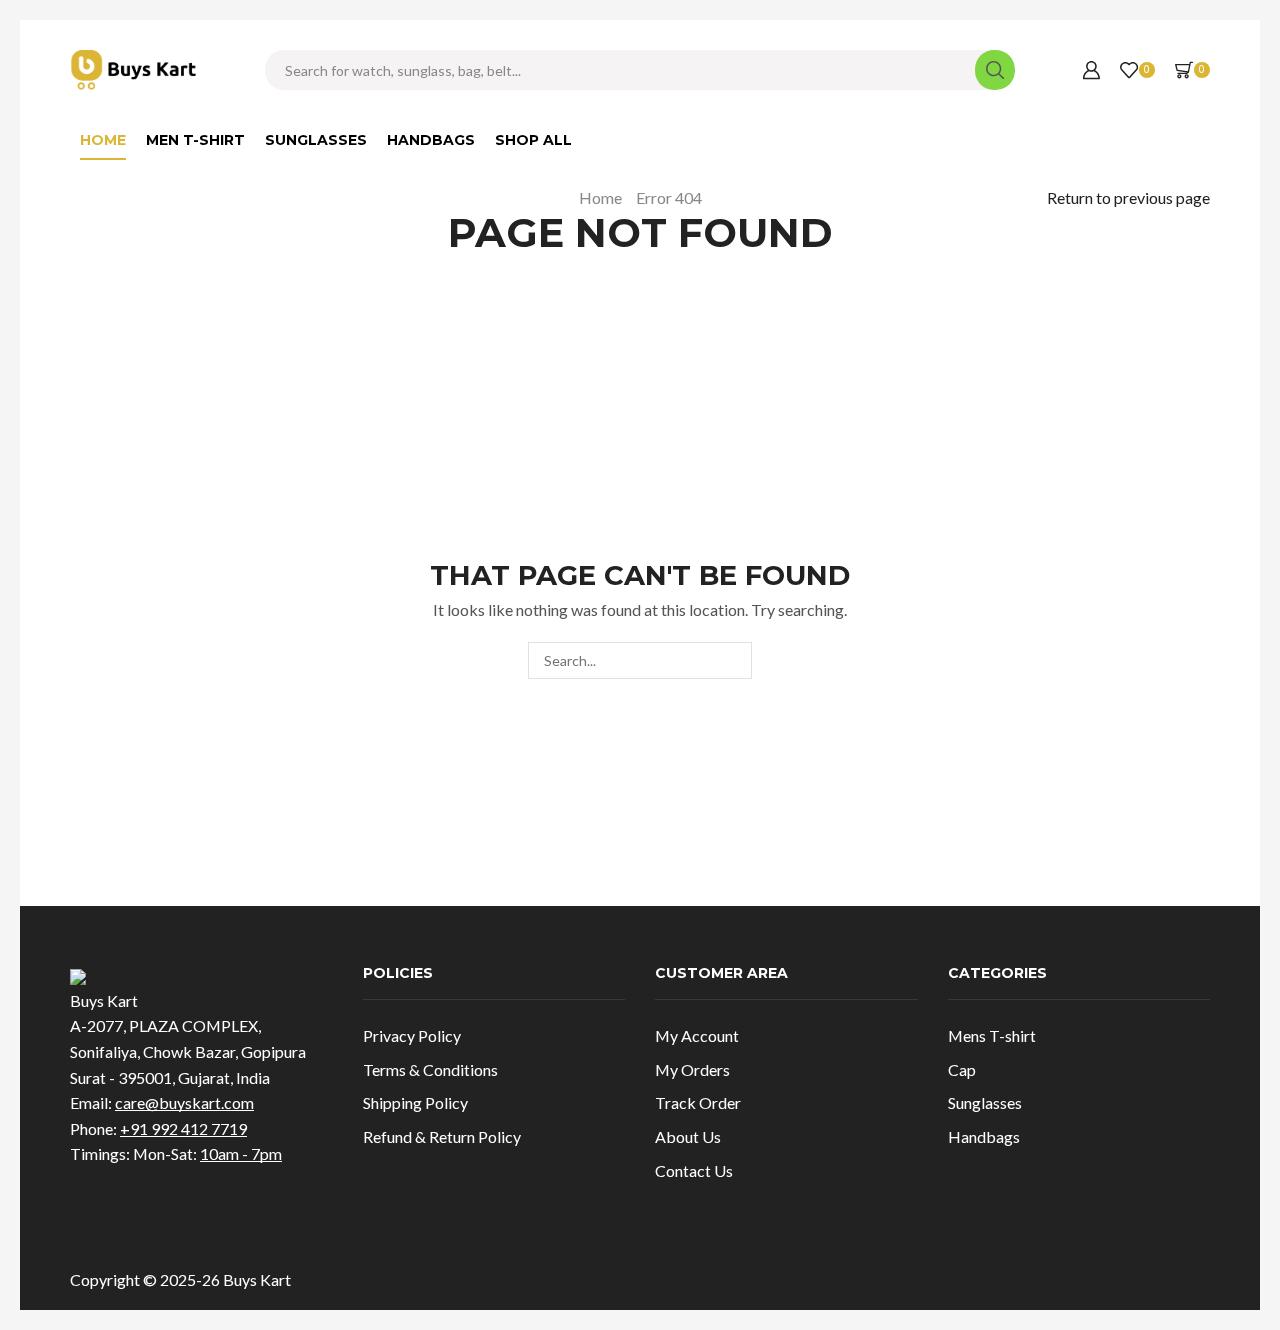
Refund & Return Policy (442, 1136)
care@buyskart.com (184, 1102)
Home (103, 140)
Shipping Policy (415, 1102)
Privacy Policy (412, 1035)
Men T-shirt (195, 140)
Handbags (431, 140)
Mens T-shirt (992, 1035)
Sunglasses (316, 140)
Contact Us (694, 1170)
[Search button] (995, 70)
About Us (688, 1136)
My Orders (692, 1069)
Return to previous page (1128, 197)
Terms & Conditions (430, 1069)
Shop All (533, 140)
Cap (962, 1069)
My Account (697, 1035)
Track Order (698, 1102)
